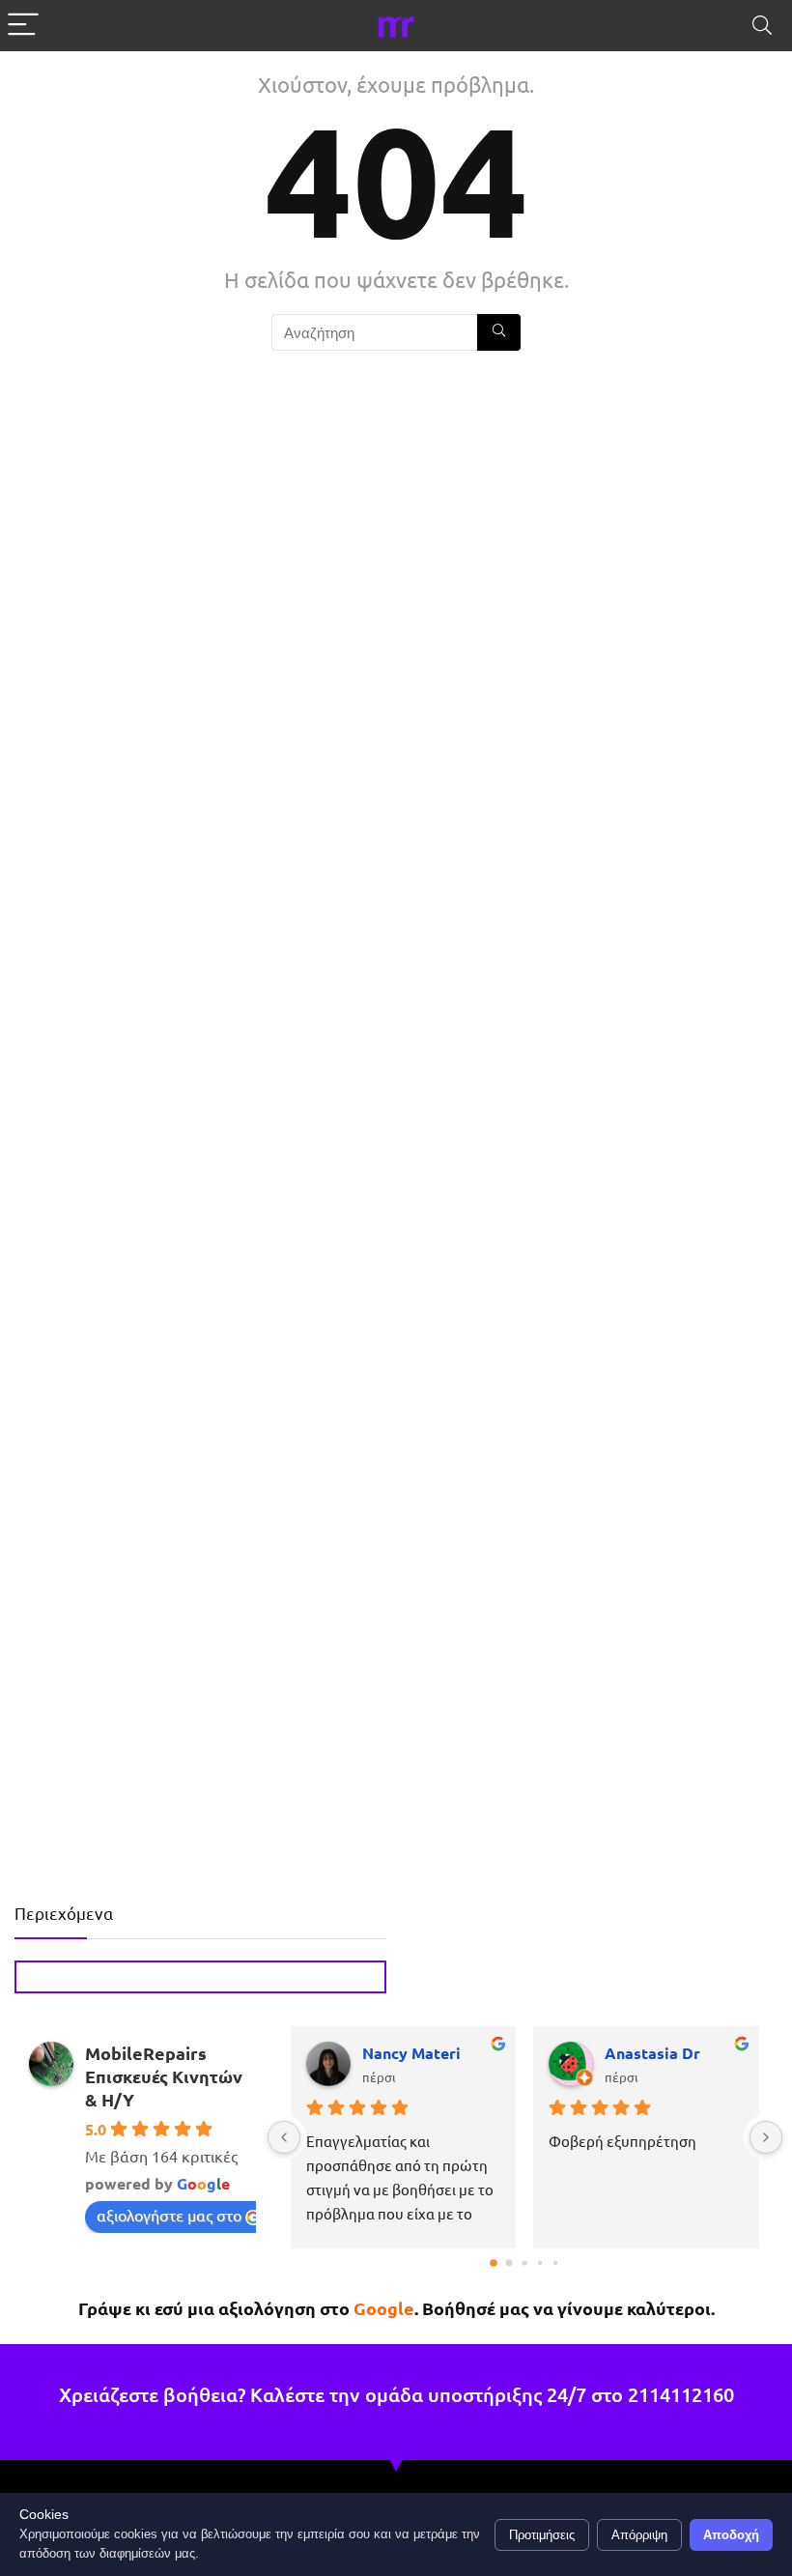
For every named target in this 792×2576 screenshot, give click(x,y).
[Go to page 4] (555, 2263)
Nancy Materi (411, 2053)
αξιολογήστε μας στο (169, 2215)
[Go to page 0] (495, 2263)
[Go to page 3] (540, 2263)
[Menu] (23, 26)
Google (384, 2308)
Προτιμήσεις (542, 2535)
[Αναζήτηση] (499, 332)
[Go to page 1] (509, 2263)
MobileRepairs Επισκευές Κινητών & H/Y (164, 2076)
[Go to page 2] (525, 2263)
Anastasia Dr (652, 2053)
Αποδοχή (731, 2535)
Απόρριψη (639, 2535)
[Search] (762, 26)
